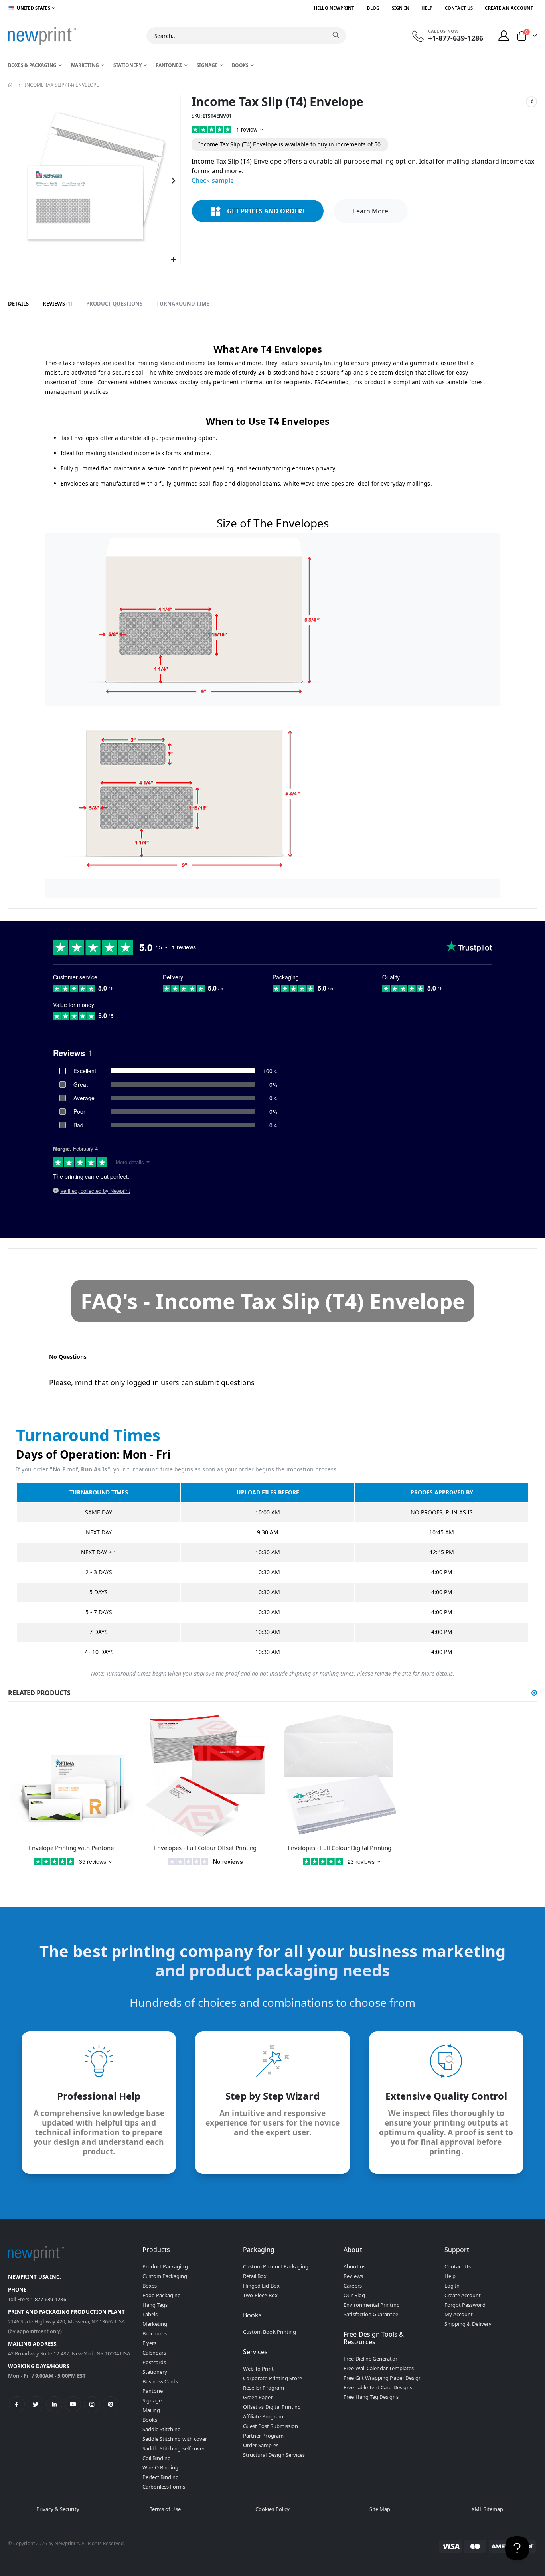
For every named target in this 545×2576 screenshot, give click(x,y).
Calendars (154, 2353)
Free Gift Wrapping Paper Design (383, 2378)
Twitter (36, 2404)
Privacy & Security (58, 2509)
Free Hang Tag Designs (371, 2397)
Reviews (57, 304)
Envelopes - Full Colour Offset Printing (205, 1848)
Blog (373, 8)
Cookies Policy (272, 2509)
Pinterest (111, 2404)
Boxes (150, 2286)
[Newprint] (42, 36)
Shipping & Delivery (468, 2324)
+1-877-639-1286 (456, 38)
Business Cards (160, 2381)
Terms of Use (165, 2509)
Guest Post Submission (271, 2426)
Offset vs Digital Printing (272, 2407)
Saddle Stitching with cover (175, 2439)
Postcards (154, 2362)
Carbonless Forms (164, 2487)
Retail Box (255, 2276)
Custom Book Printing (270, 2332)
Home (11, 85)
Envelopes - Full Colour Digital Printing (340, 1848)
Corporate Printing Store (273, 2378)
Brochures (155, 2333)
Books (150, 2420)
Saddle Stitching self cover (174, 2448)
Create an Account (509, 8)
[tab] (18, 304)
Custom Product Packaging (276, 2266)
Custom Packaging (165, 2276)
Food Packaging (162, 2295)
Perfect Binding (161, 2477)
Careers (352, 2286)
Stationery (155, 2372)
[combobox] (246, 36)
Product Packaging (165, 2266)
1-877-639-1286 (48, 2299)
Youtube (73, 2404)
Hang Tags (155, 2305)
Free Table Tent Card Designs (378, 2387)
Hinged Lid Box (261, 2286)
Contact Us (459, 8)
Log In (452, 2286)
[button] (173, 260)
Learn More (371, 211)
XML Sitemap (488, 2509)
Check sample (213, 180)
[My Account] (504, 36)
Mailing (151, 2410)
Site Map (380, 2509)
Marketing (155, 2324)
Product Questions (114, 304)
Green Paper (258, 2397)
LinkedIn (54, 2404)
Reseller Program (264, 2388)
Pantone (153, 2391)
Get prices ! (266, 211)
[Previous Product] (531, 102)
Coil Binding (157, 2458)
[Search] (336, 35)
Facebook (17, 2404)
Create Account (463, 2295)
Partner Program (263, 2436)
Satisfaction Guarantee (371, 2314)
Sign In (401, 8)
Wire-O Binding (161, 2467)
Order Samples (261, 2445)
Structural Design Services (274, 2455)
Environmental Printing (371, 2305)
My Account (459, 2314)
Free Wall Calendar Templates (379, 2368)
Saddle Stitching (162, 2429)
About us (354, 2266)
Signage (152, 2400)
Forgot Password (465, 2305)
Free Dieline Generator (370, 2359)
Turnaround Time (183, 304)
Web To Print (258, 2369)
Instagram (92, 2404)
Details (18, 304)
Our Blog (354, 2295)
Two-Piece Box (260, 2295)
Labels (150, 2314)
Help (427, 8)
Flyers (149, 2343)
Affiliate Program (263, 2416)
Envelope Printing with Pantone (71, 1848)
